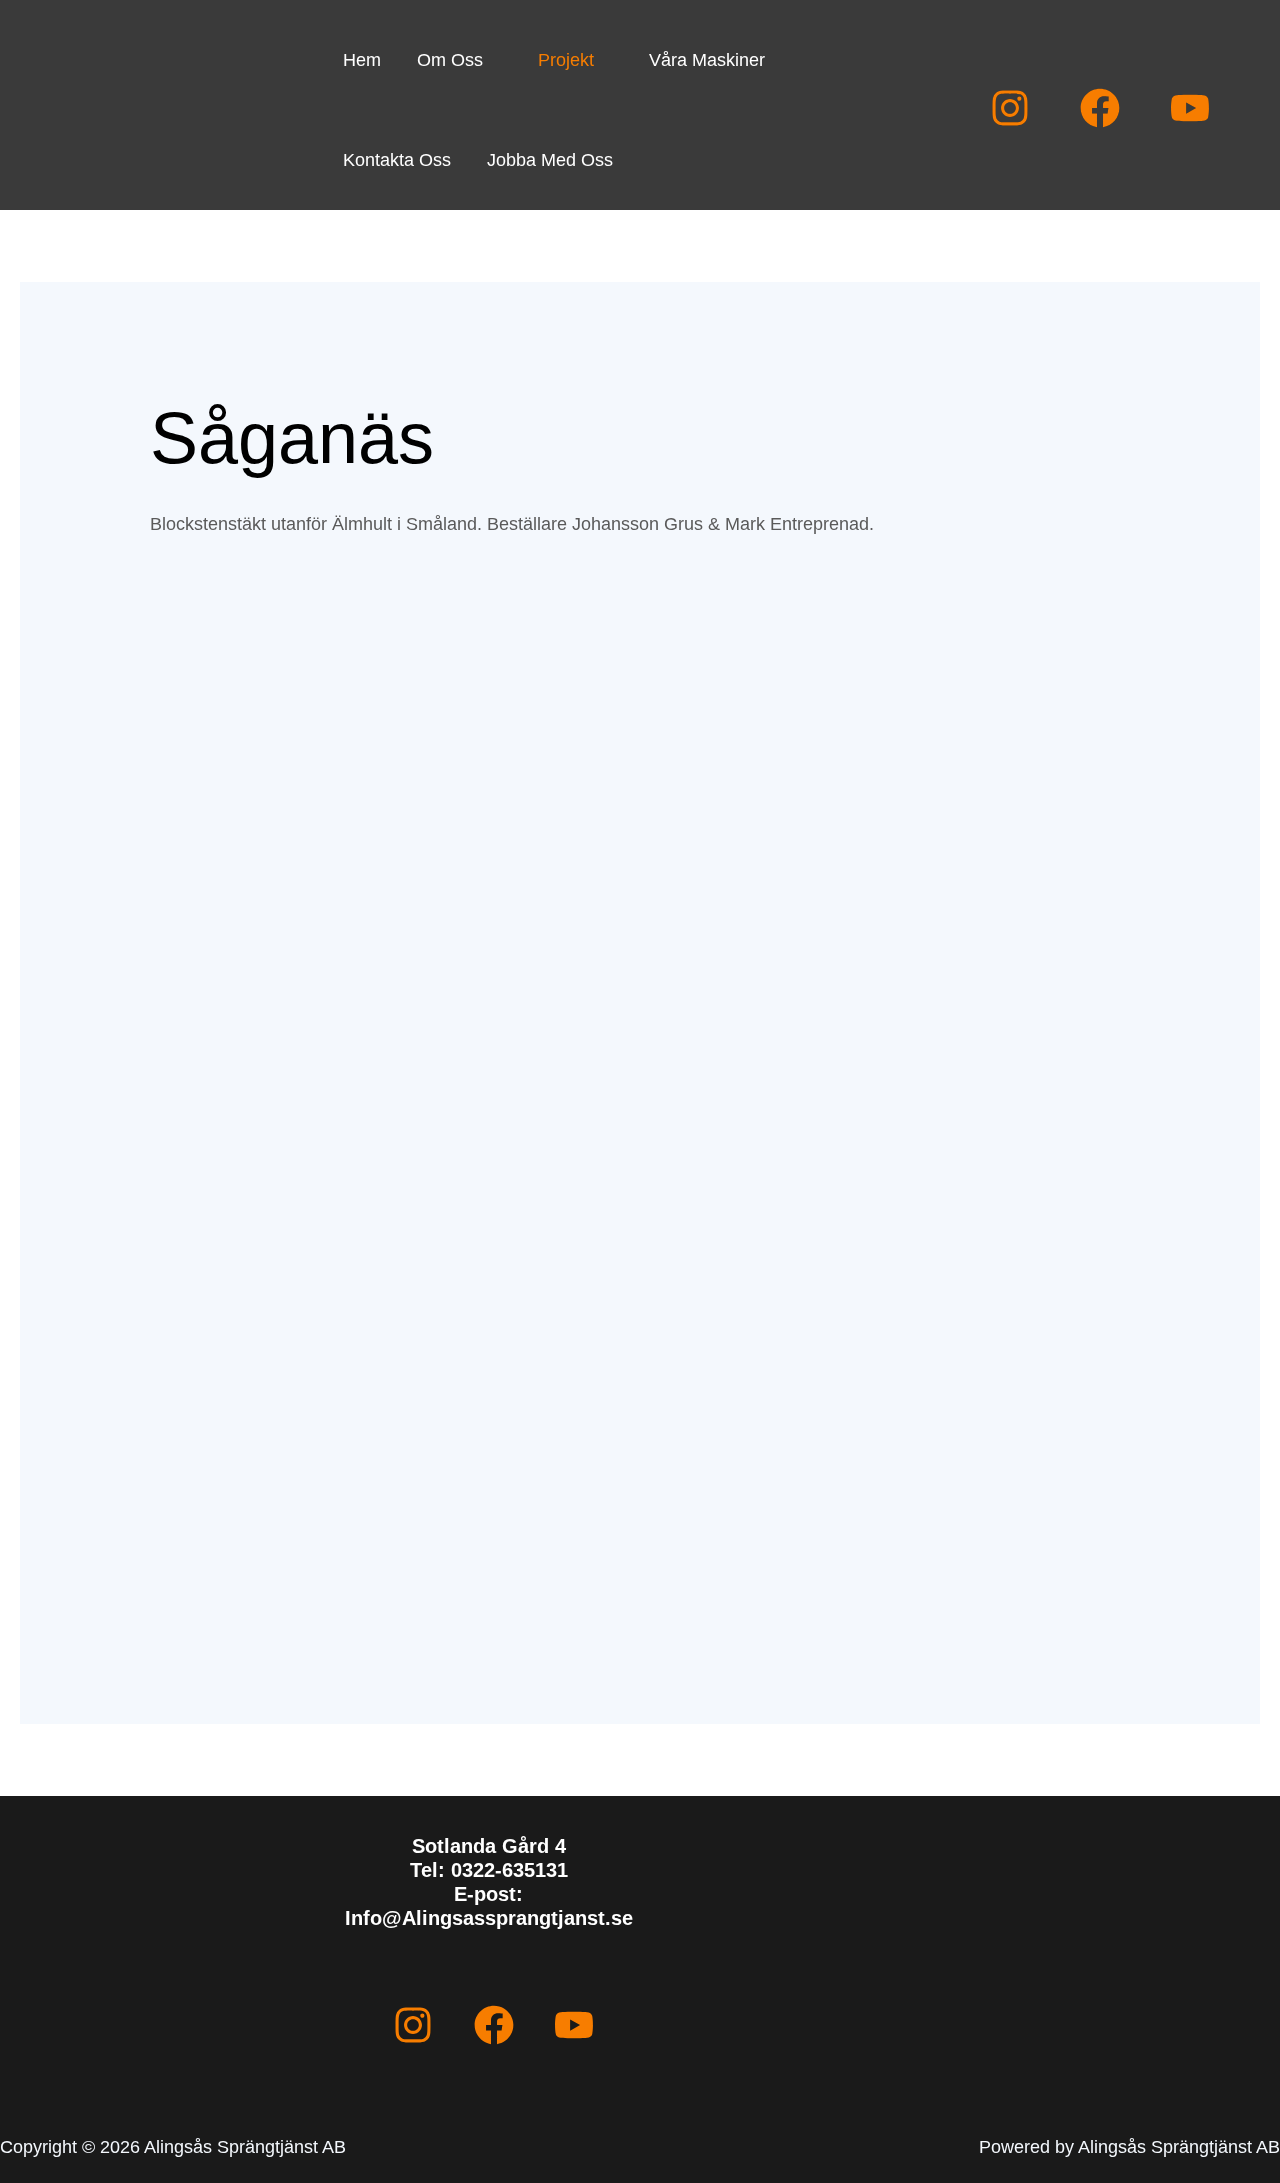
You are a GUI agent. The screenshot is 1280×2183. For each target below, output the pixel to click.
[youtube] (1190, 108)
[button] (492, 60)
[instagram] (1010, 108)
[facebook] (1100, 108)
